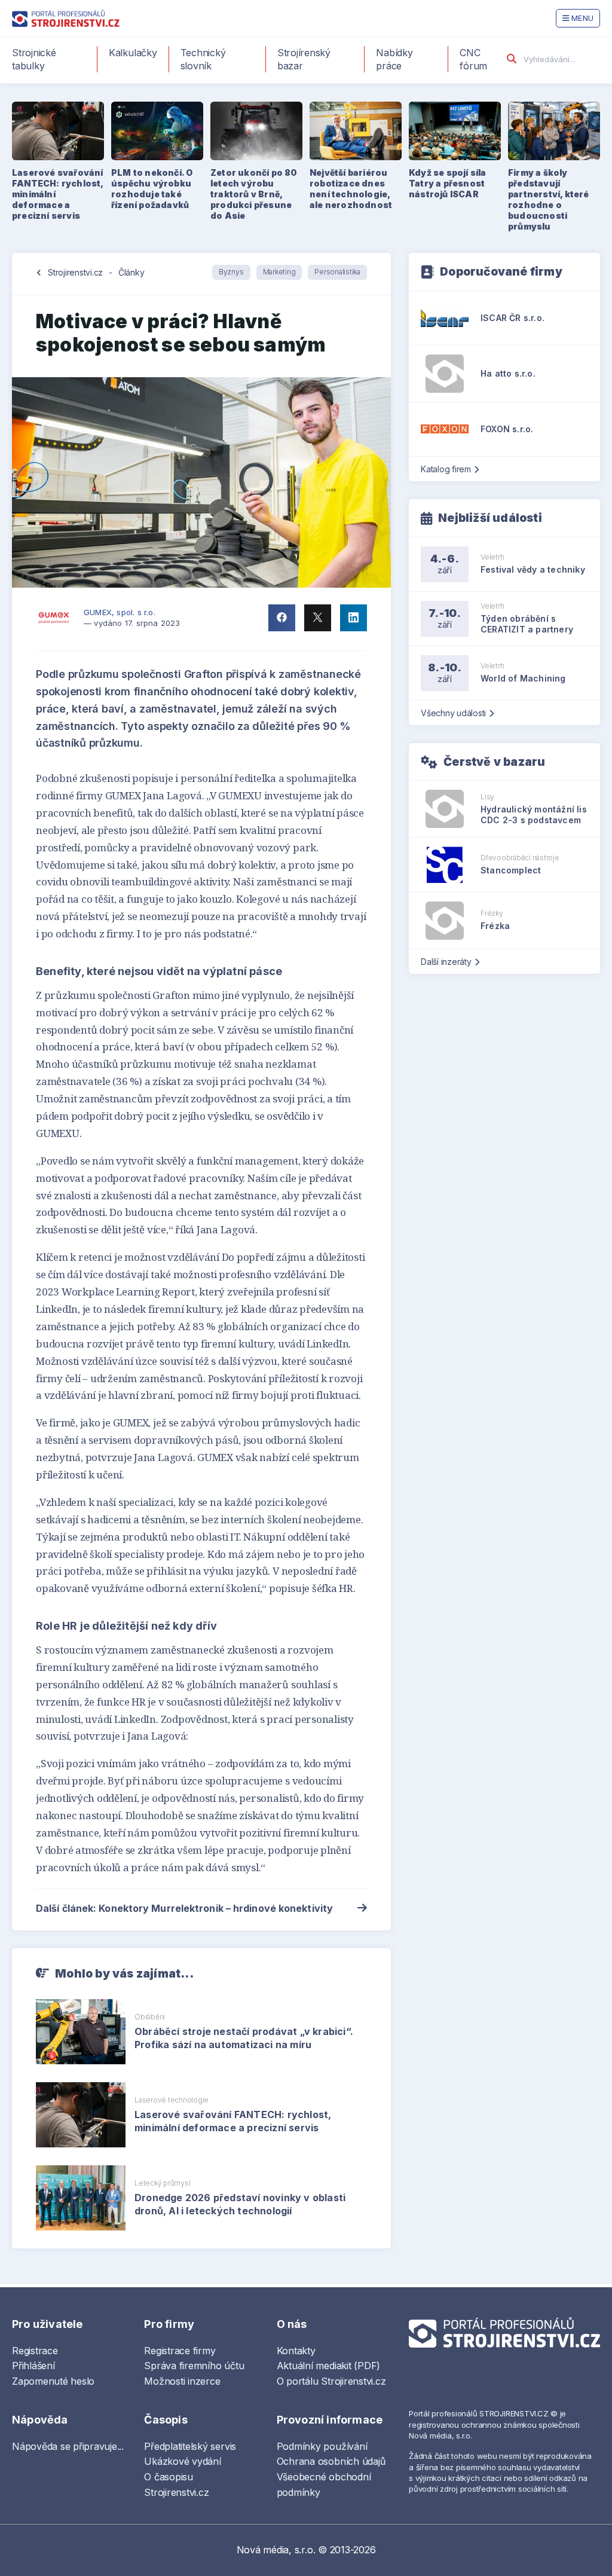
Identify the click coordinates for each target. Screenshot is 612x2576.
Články (131, 272)
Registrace (35, 2351)
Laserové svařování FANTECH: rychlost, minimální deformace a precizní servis (233, 2121)
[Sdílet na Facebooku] (282, 618)
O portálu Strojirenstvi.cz (331, 2381)
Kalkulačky (133, 53)
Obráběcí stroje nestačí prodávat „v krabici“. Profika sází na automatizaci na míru (244, 2038)
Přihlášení (33, 2366)
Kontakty (296, 2351)
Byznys (231, 272)
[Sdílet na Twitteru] (318, 618)
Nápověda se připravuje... (68, 2446)
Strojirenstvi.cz (75, 272)
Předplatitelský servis (190, 2446)
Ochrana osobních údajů (331, 2461)
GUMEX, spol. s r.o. (120, 612)
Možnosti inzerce (182, 2381)
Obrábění (150, 2017)
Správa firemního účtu (194, 2366)
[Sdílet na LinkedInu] (354, 618)
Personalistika (337, 272)
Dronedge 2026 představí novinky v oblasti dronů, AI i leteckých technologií (240, 2204)
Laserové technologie (172, 2100)
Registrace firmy (180, 2351)
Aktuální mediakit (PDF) (328, 2366)
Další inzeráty (446, 962)
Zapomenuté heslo (53, 2381)
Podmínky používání (322, 2446)
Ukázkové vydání (182, 2461)
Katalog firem (446, 469)
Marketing (279, 272)
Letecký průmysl (162, 2183)
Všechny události (453, 713)
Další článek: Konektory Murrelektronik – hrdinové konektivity (184, 1908)
